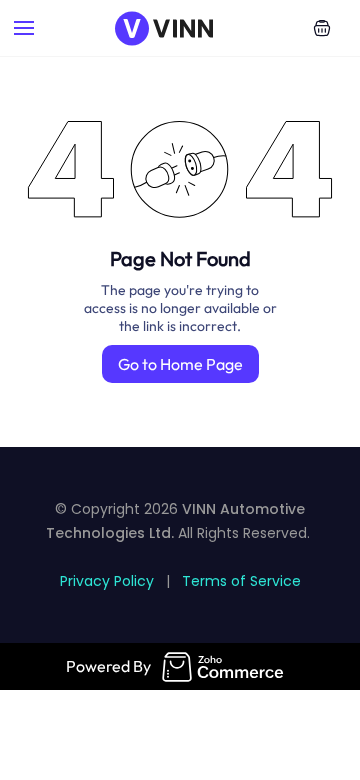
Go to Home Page (180, 364)
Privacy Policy (107, 581)
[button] (322, 28)
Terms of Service (241, 581)
